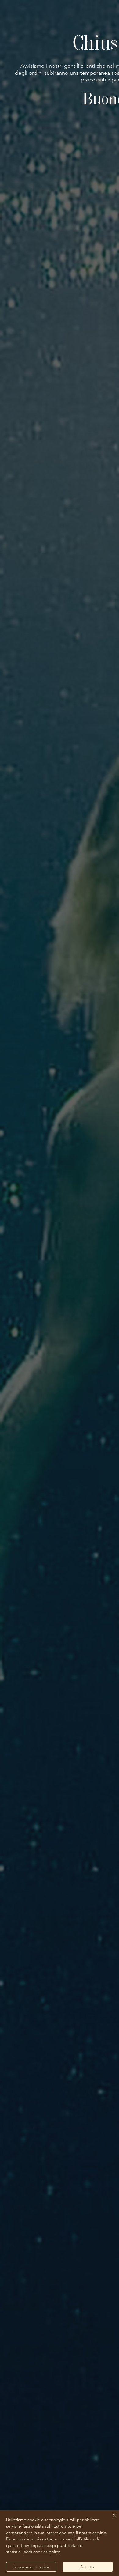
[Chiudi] (110, 2519)
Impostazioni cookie (31, 2567)
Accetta (88, 2567)
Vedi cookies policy (42, 2552)
